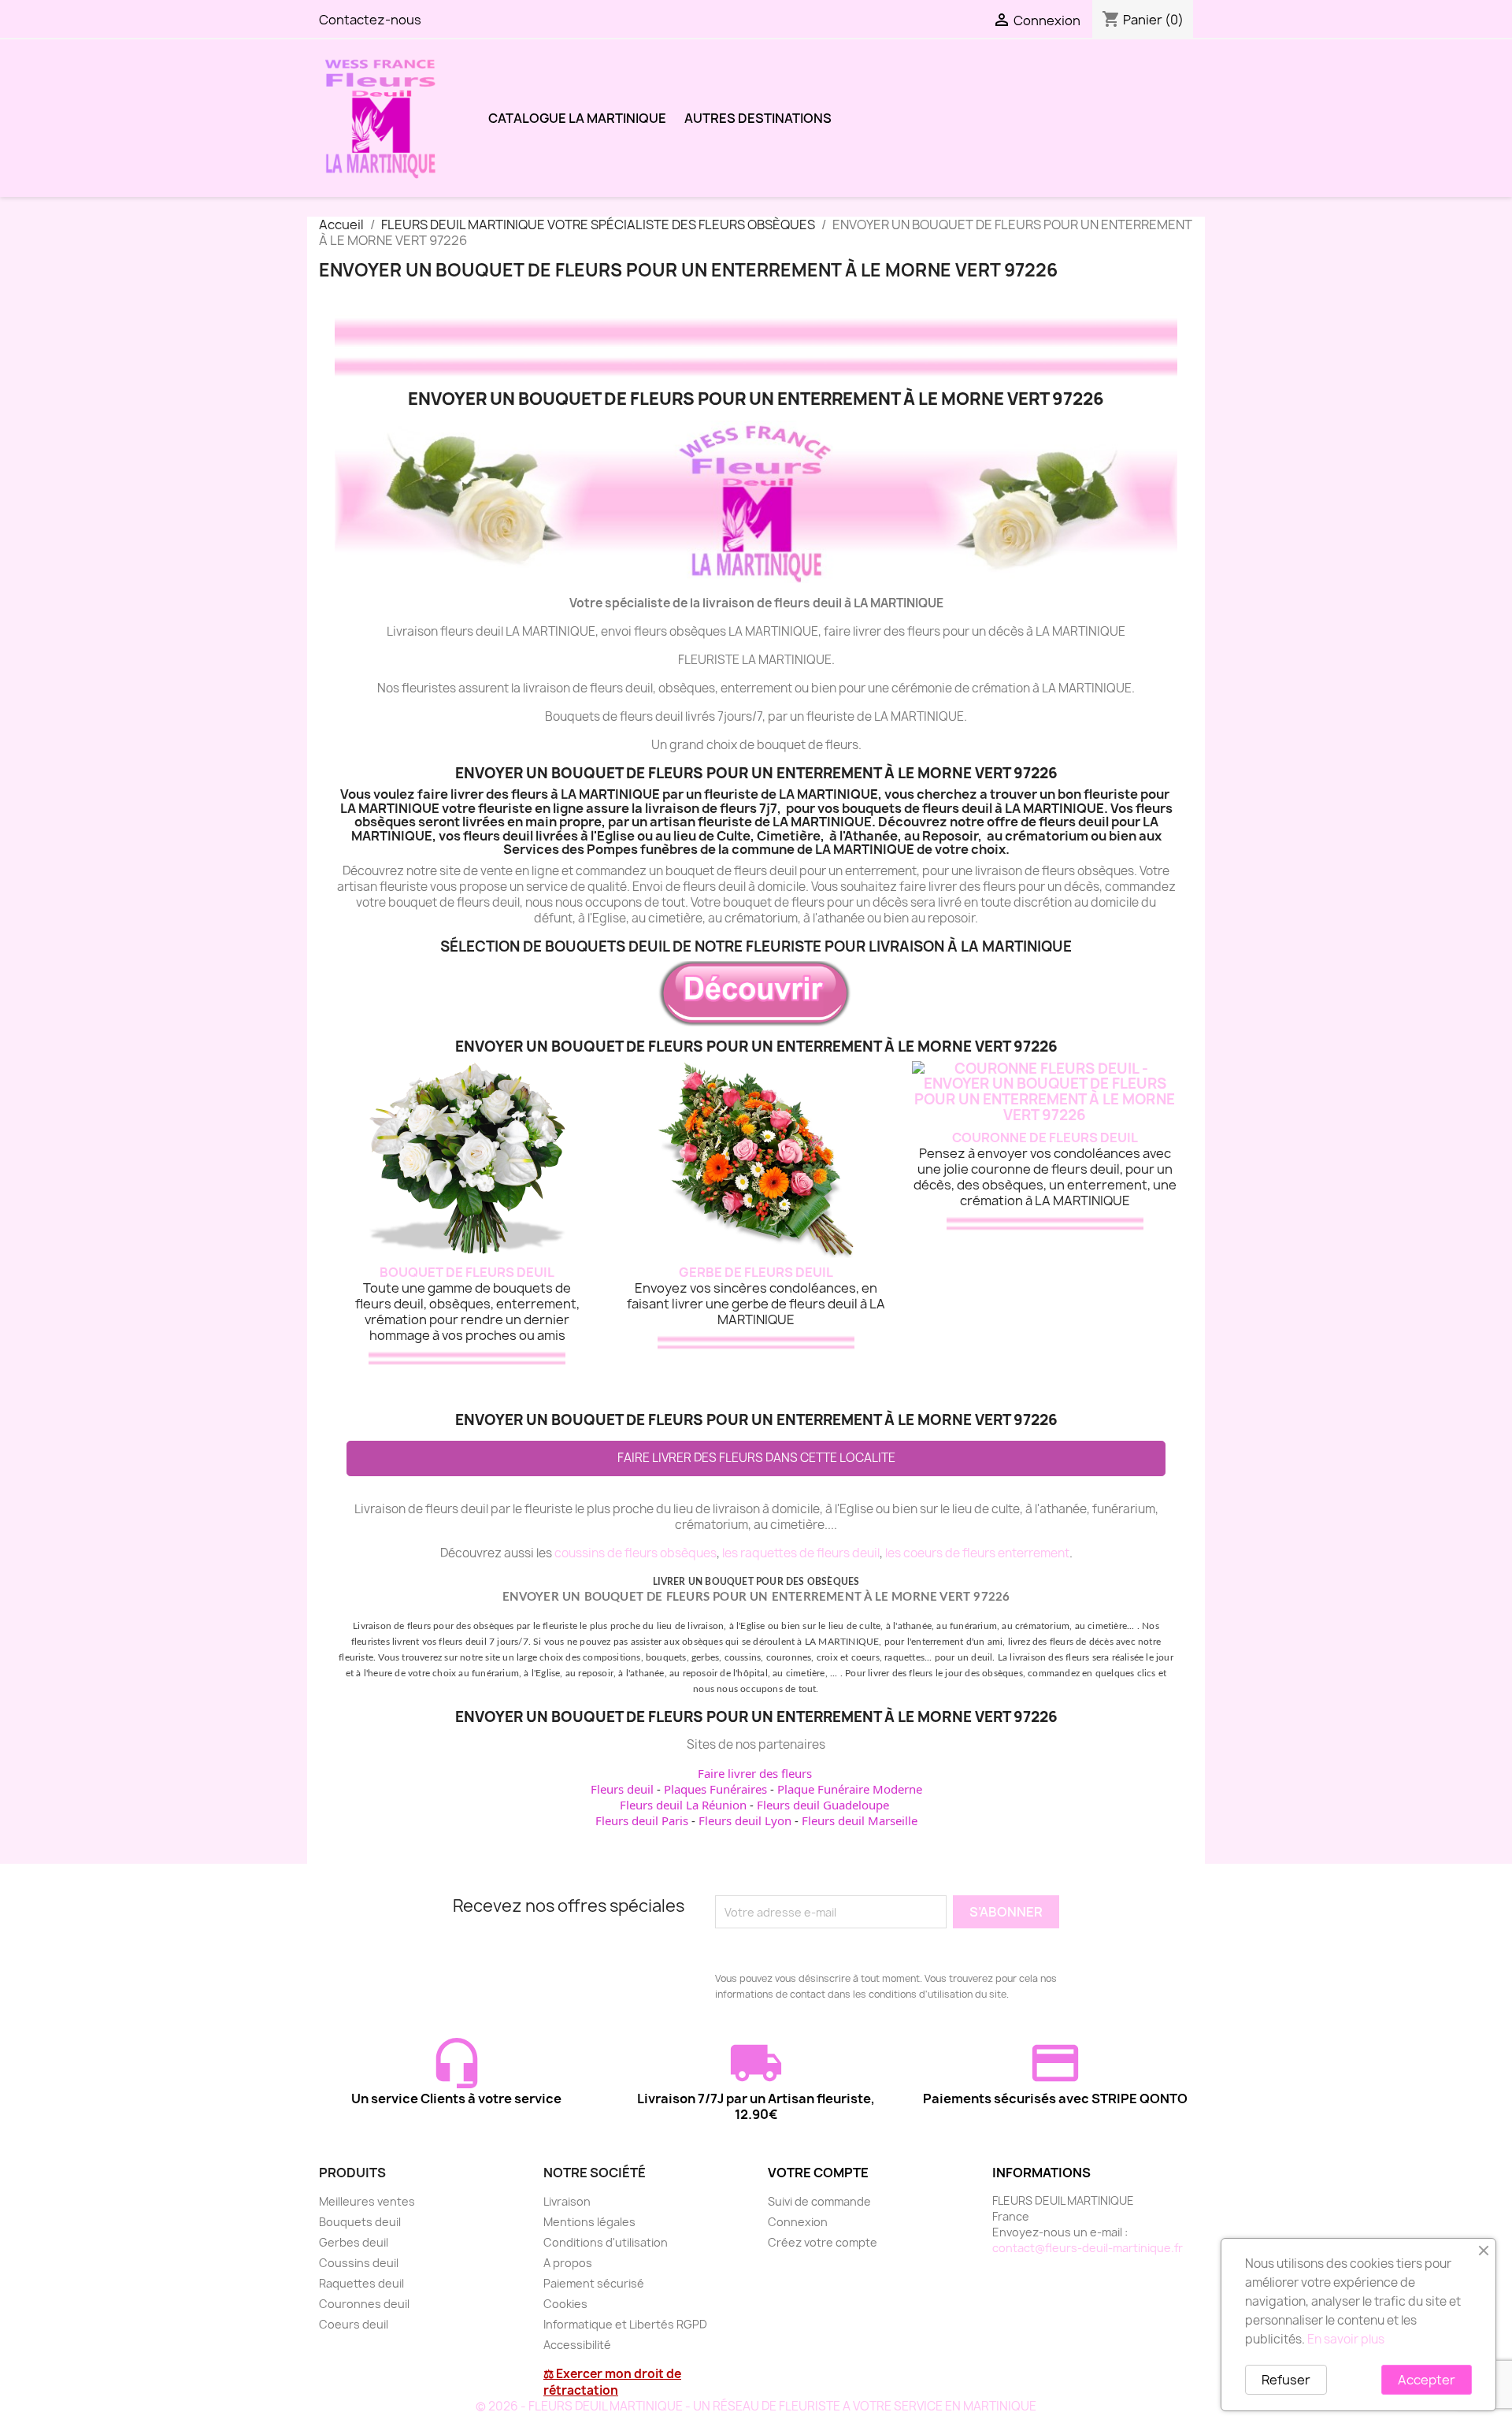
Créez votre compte (823, 2242)
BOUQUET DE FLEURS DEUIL (467, 1272)
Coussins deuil (359, 2263)
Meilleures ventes (367, 2201)
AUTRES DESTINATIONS (758, 118)
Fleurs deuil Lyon (745, 1820)
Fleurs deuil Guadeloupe (823, 1805)
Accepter (1427, 2380)
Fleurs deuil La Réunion (683, 1805)
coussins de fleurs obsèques (636, 1553)
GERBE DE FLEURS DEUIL (756, 1272)
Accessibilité (577, 2345)
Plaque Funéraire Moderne (850, 1789)
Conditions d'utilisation (606, 2242)
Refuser (1286, 2380)
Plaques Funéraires (715, 1789)
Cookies (565, 2304)
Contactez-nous (370, 20)
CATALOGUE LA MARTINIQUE (577, 118)
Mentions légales (589, 2222)
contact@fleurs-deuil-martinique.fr (1088, 2248)
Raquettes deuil (361, 2283)
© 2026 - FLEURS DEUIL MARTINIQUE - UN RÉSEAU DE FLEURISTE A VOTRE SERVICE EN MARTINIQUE (756, 2406)
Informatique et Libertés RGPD (625, 2324)
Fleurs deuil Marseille (860, 1820)
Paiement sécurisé (594, 2283)
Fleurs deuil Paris (642, 1820)
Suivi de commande (819, 2201)
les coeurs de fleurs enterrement (977, 1553)
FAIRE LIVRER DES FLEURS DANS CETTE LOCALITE (756, 1458)
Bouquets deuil (360, 2222)
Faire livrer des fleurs (755, 1773)
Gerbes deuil (354, 2242)
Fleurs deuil (622, 1789)
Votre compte (818, 2173)
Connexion (798, 2222)
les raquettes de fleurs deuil (801, 1553)
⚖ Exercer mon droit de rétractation (612, 2382)
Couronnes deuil (364, 2304)
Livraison (567, 2201)
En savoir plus (1346, 2339)
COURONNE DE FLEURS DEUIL (1045, 1137)
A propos (568, 2263)
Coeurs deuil (354, 2324)
